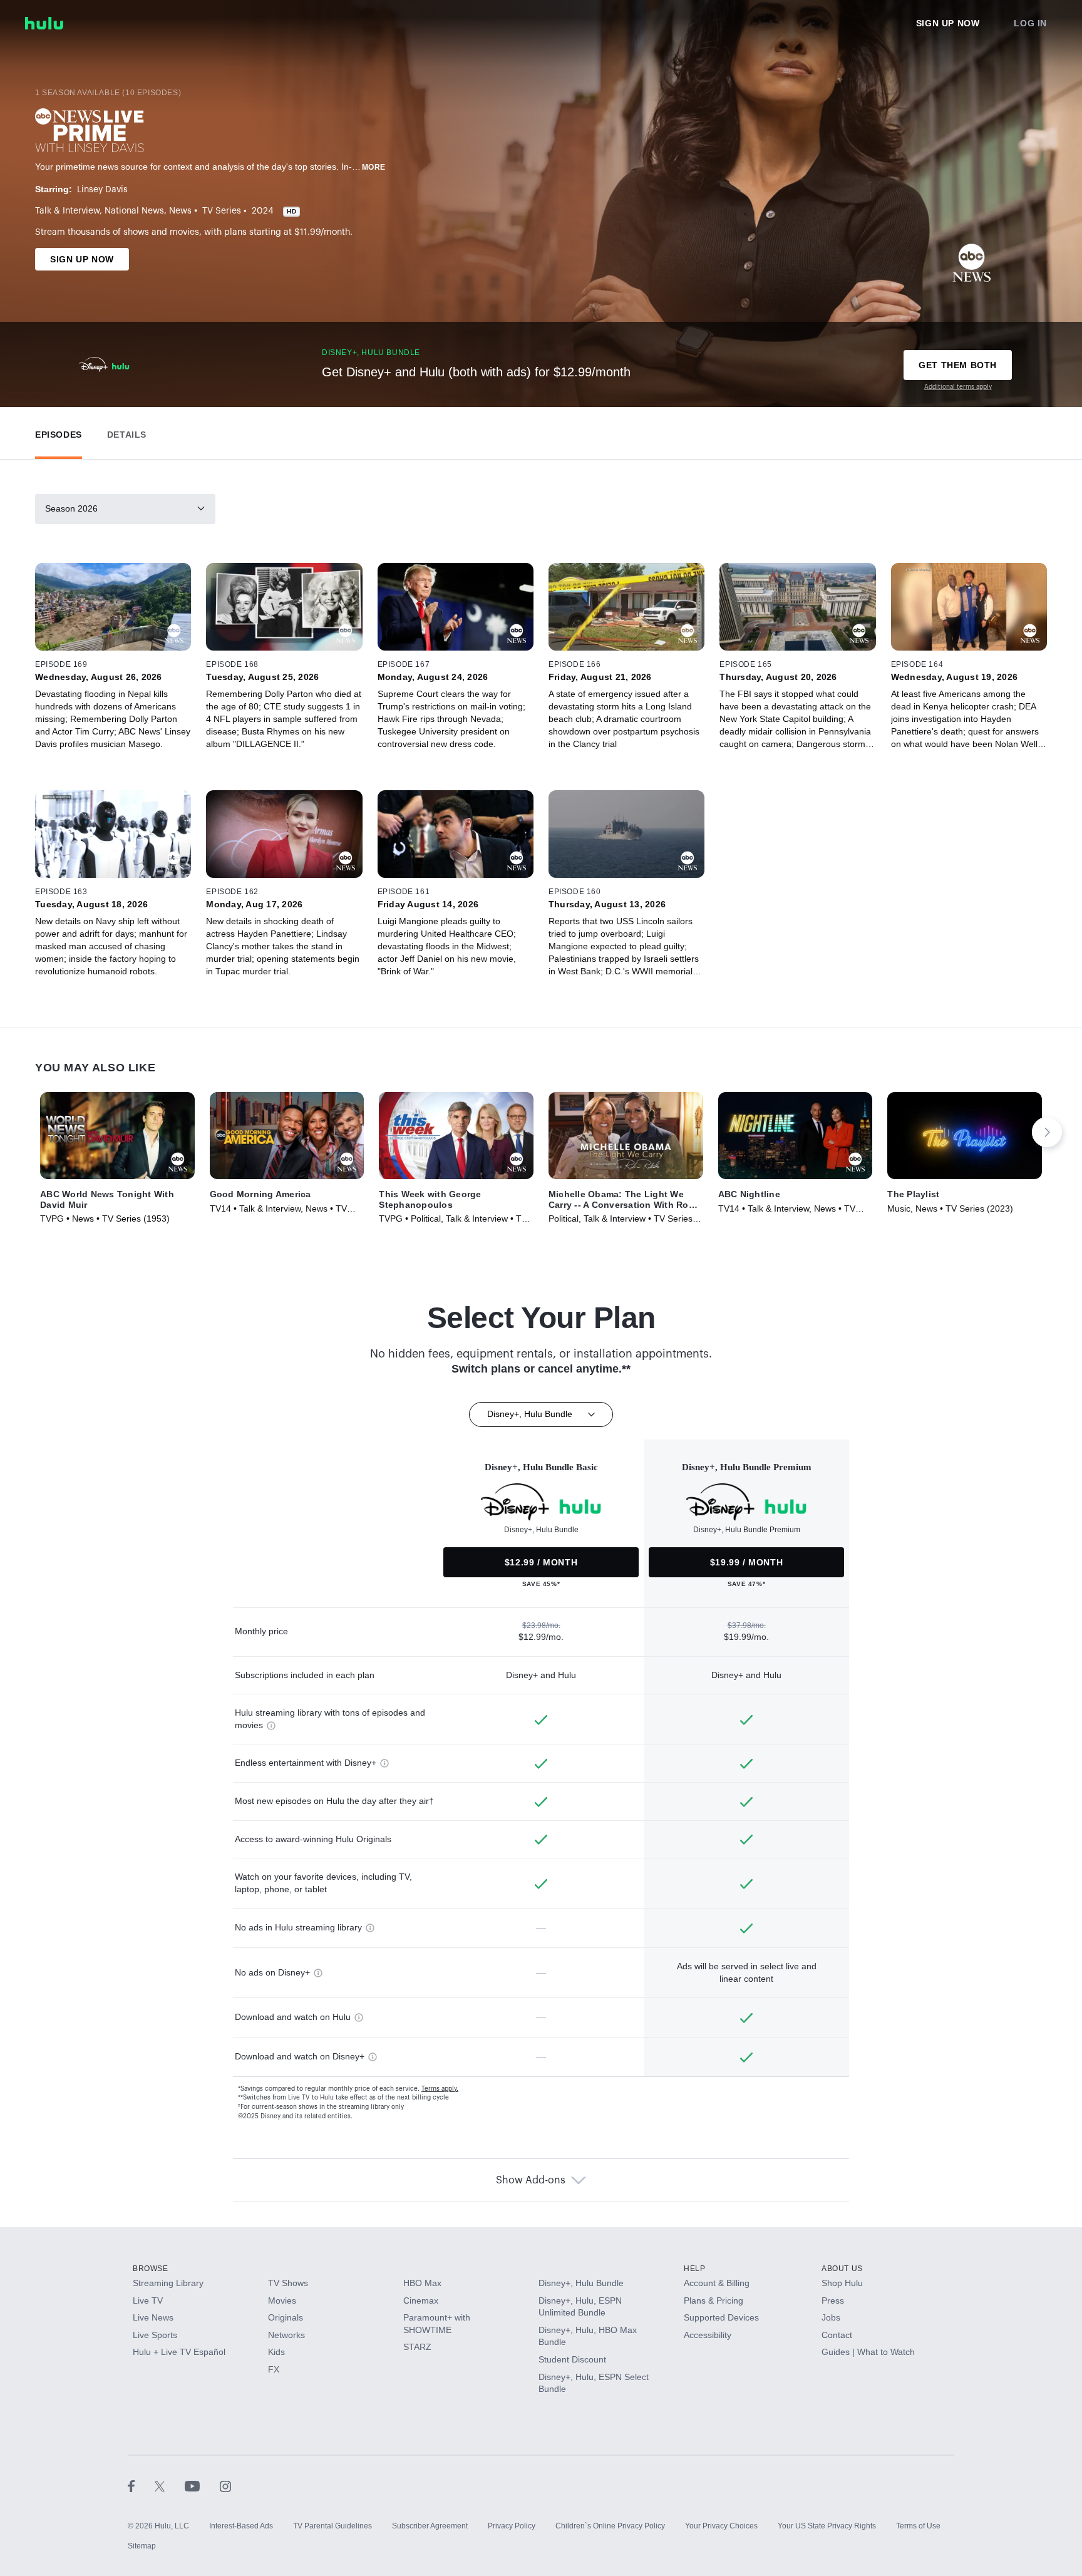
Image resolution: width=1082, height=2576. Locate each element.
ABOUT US (842, 2269)
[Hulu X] (170, 2486)
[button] (59, 432)
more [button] (374, 167)
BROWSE (151, 2269)
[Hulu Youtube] (202, 2486)
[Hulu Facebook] (141, 2486)
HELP (694, 2269)
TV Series (222, 211)
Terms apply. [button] (440, 2089)
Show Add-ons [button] (531, 2180)
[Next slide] (1047, 1132)
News (180, 211)
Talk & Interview (67, 211)
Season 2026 (71, 508)
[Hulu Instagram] (225, 2486)
